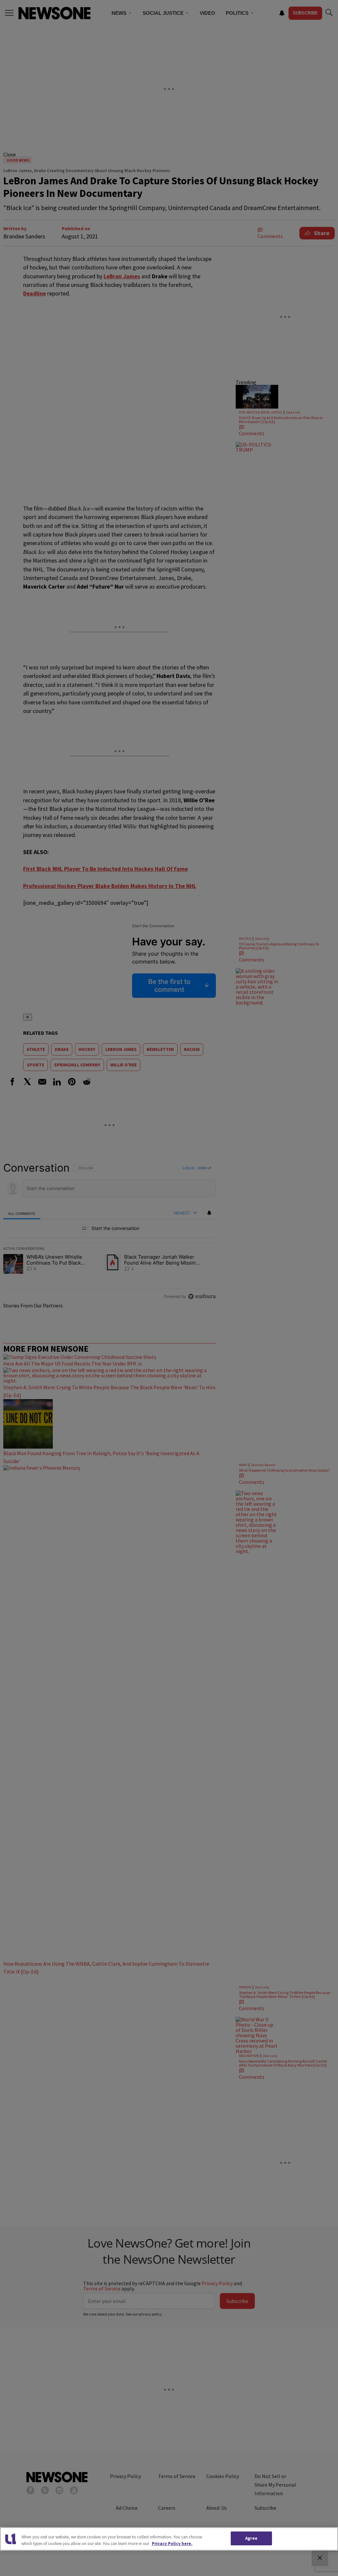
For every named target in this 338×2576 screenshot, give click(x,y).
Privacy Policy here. (172, 2544)
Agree (251, 2538)
